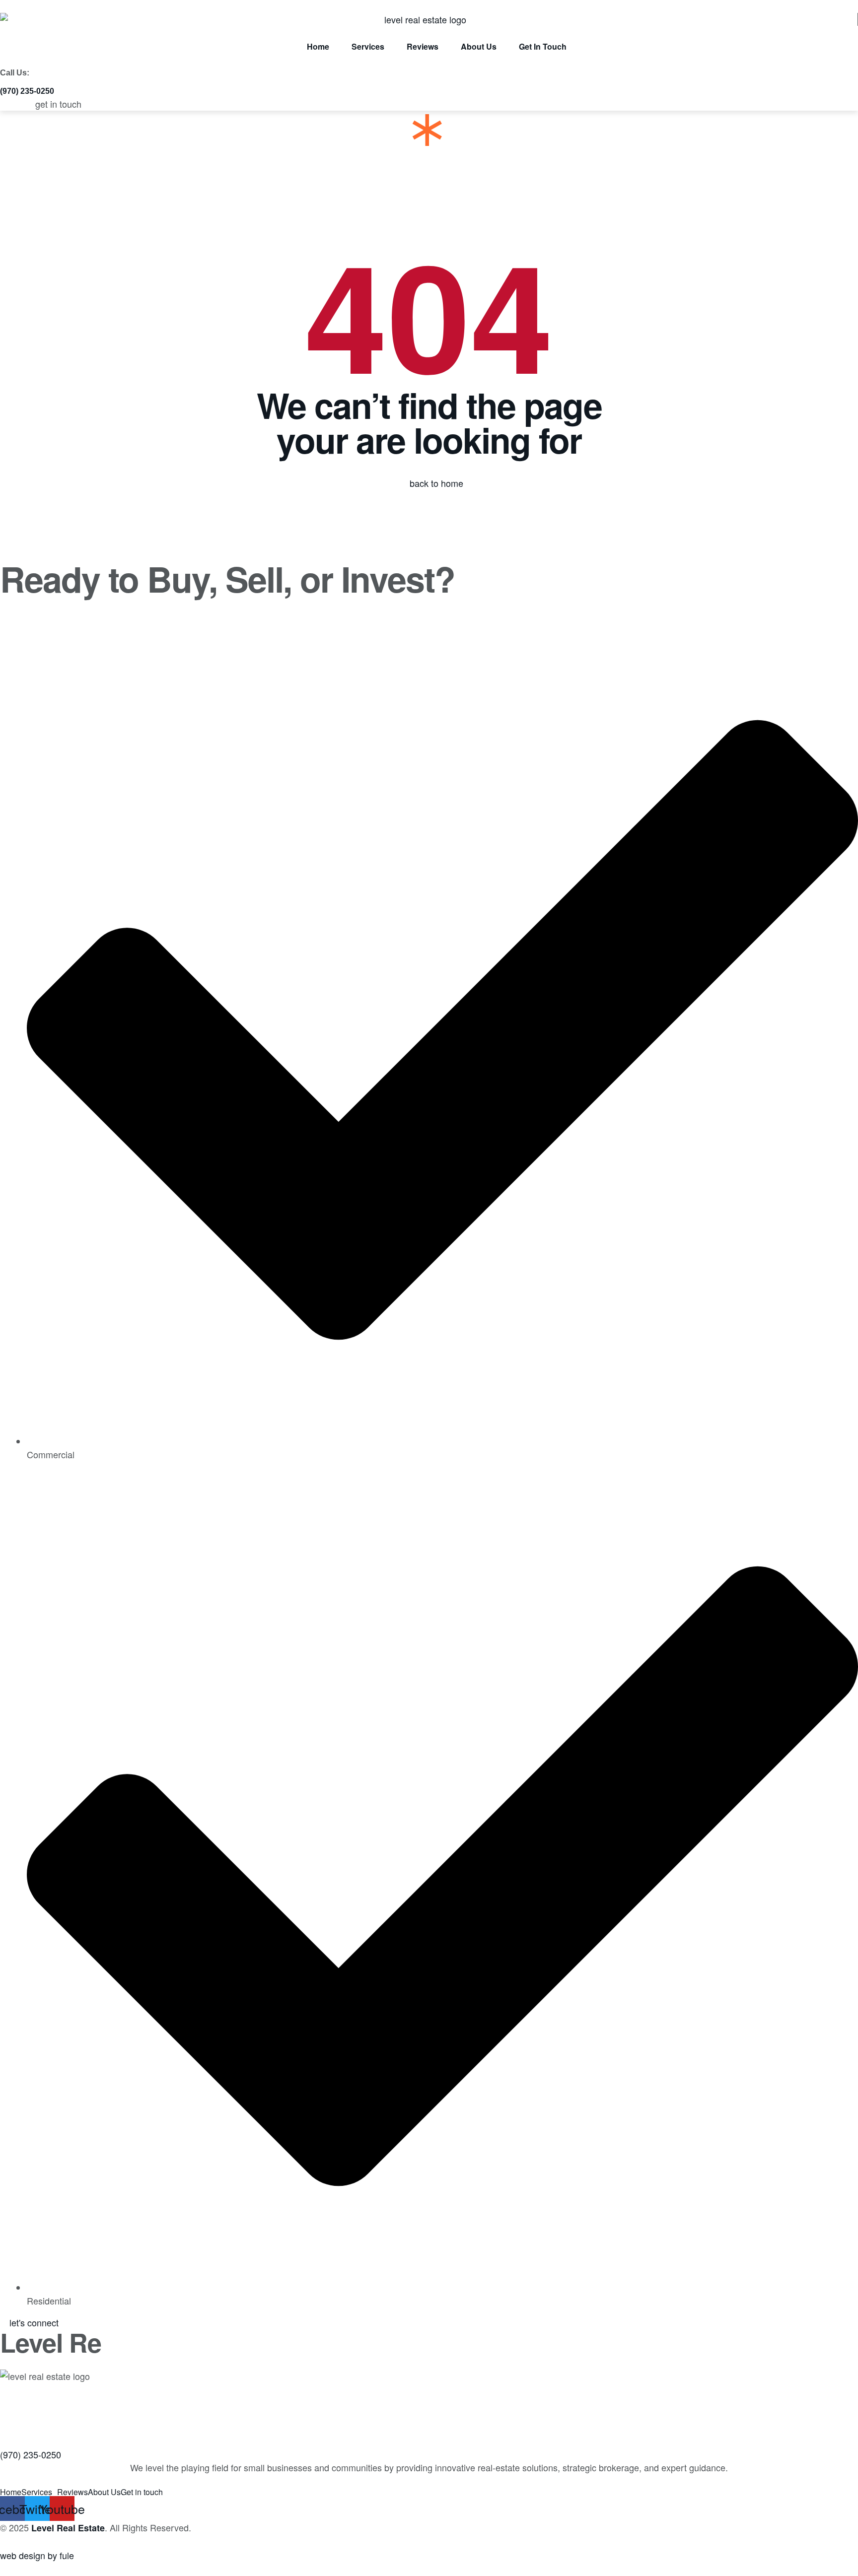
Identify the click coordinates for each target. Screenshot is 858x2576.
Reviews (72, 2492)
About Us (104, 2492)
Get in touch (142, 2492)
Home (11, 2492)
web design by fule (37, 2555)
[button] (27, 91)
